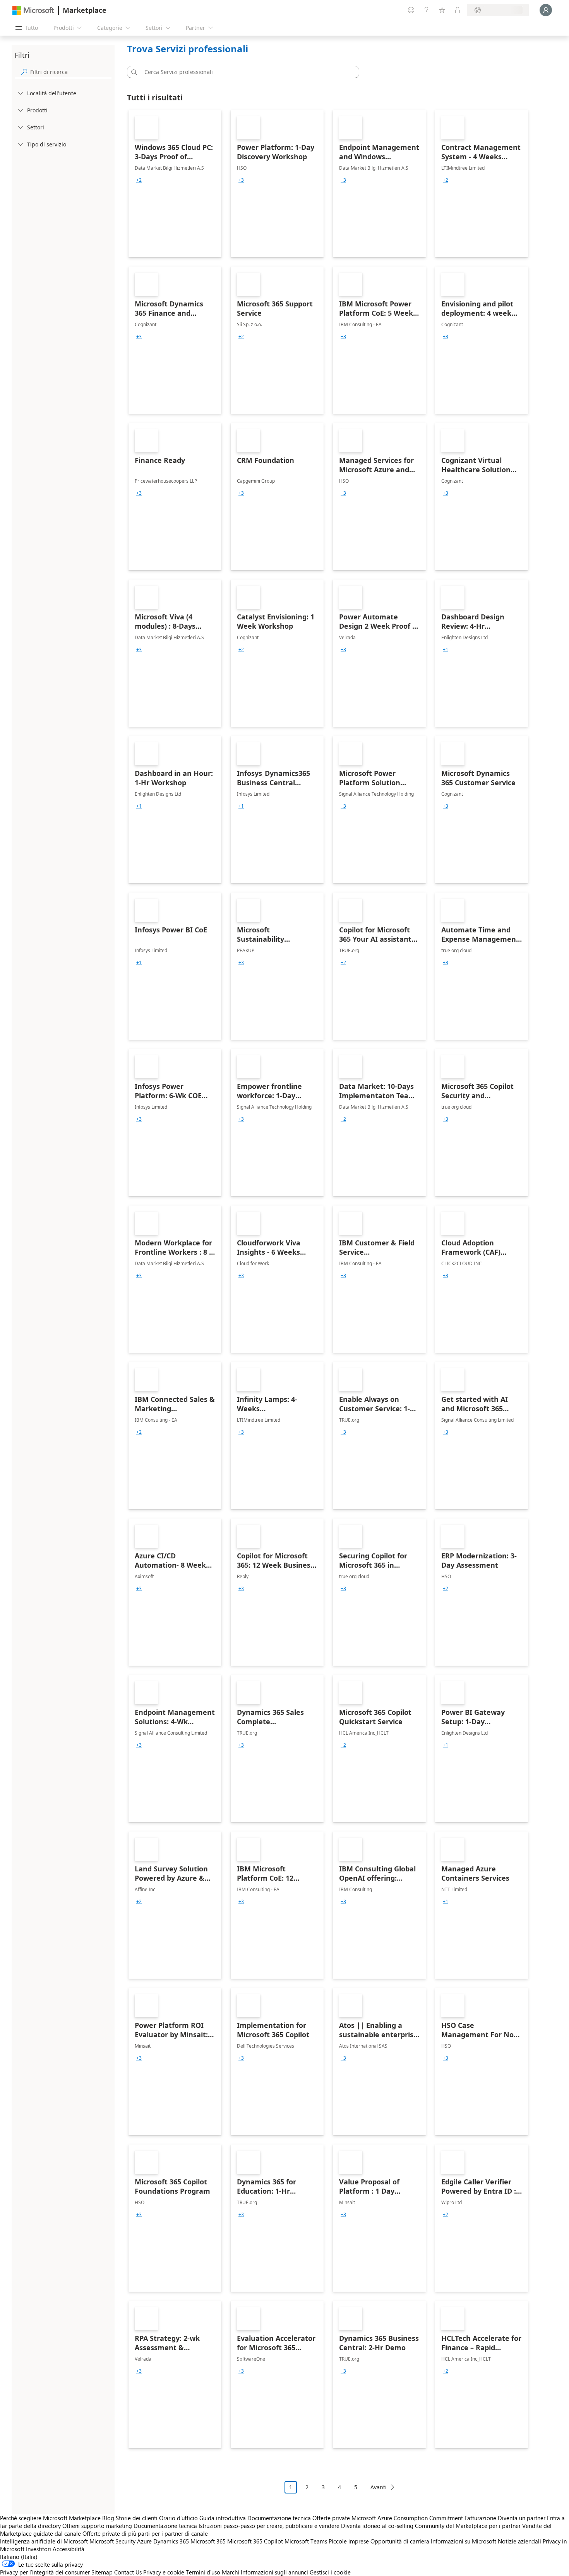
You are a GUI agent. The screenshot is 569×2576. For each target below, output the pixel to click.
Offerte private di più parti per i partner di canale (145, 2533)
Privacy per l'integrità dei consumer (45, 2572)
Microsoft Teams (306, 2541)
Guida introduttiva (223, 2518)
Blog (108, 2518)
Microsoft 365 (208, 2541)
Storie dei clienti (137, 2518)
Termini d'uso (203, 2572)
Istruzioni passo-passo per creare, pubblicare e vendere (269, 2526)
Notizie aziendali (519, 2541)
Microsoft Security (112, 2541)
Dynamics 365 (171, 2541)
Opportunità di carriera (400, 2541)
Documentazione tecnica (279, 2518)
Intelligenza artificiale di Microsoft (44, 2541)
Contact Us (128, 2572)
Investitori (39, 2549)
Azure (144, 2541)
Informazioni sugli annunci (274, 2572)
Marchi (231, 2572)
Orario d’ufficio (178, 2518)
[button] (133, 72)
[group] (139, 180)
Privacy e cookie (164, 2572)
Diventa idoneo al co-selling (377, 2526)
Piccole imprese (349, 2541)
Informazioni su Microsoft (464, 2541)
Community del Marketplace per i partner (468, 2526)
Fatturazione (480, 2518)
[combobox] (245, 72)
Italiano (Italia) (19, 2557)
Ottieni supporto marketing (97, 2526)
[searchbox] (71, 72)
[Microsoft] (33, 10)
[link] (175, 184)
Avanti (379, 2487)
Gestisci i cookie (330, 2572)
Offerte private (331, 2518)
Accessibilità (69, 2549)
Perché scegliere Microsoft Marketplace (50, 2518)
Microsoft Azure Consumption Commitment (408, 2518)
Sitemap (102, 2572)
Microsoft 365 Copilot (255, 2541)
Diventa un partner (522, 2518)
